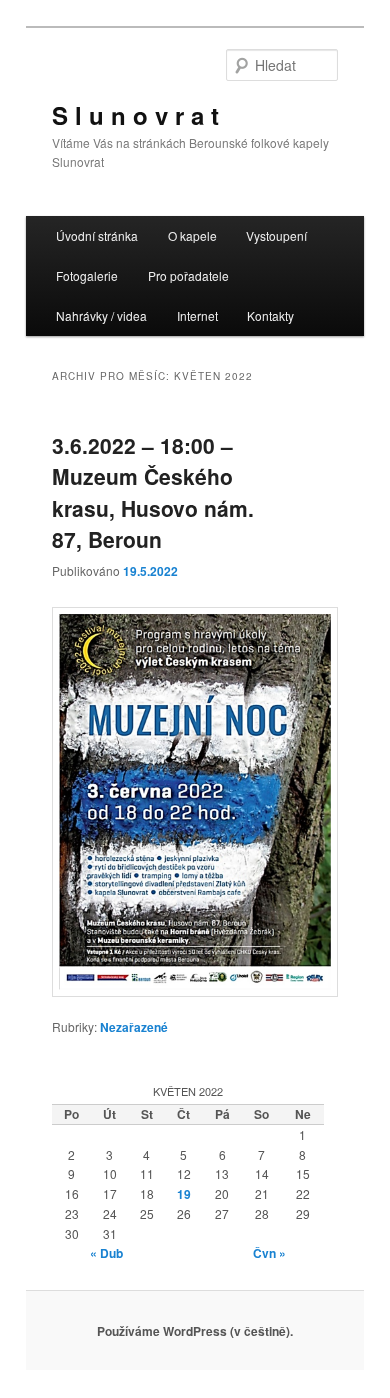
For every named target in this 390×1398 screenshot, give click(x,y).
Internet (197, 315)
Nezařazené (134, 1027)
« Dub (106, 1253)
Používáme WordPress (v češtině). (195, 1331)
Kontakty (270, 315)
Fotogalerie (87, 275)
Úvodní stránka (97, 235)
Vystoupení (276, 235)
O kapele (192, 235)
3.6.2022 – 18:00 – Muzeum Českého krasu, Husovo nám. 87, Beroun (153, 492)
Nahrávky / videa (101, 315)
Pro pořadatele (188, 275)
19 (184, 1194)
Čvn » (269, 1253)
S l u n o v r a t (135, 115)
